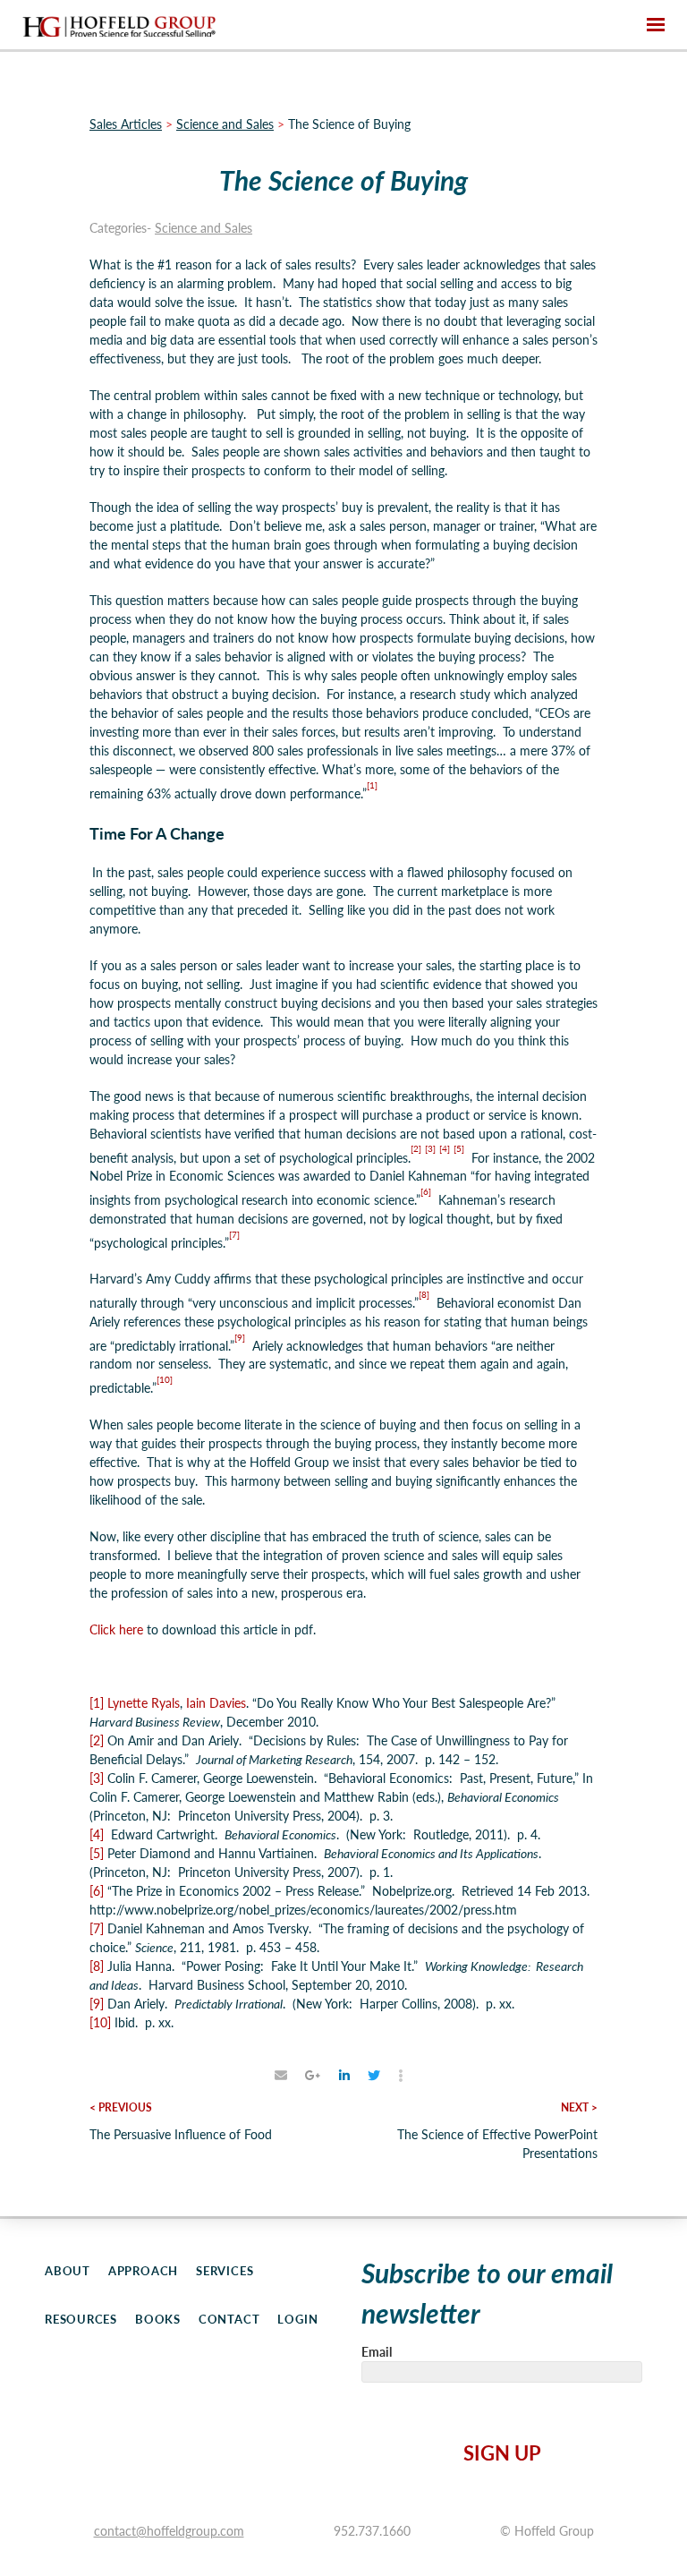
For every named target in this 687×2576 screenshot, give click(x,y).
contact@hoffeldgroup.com (169, 2530)
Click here (116, 1629)
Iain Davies (216, 1702)
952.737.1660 (372, 2530)
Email (377, 2351)
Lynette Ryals (144, 1702)
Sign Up (502, 2452)
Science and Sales (204, 227)
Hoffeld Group (119, 25)
